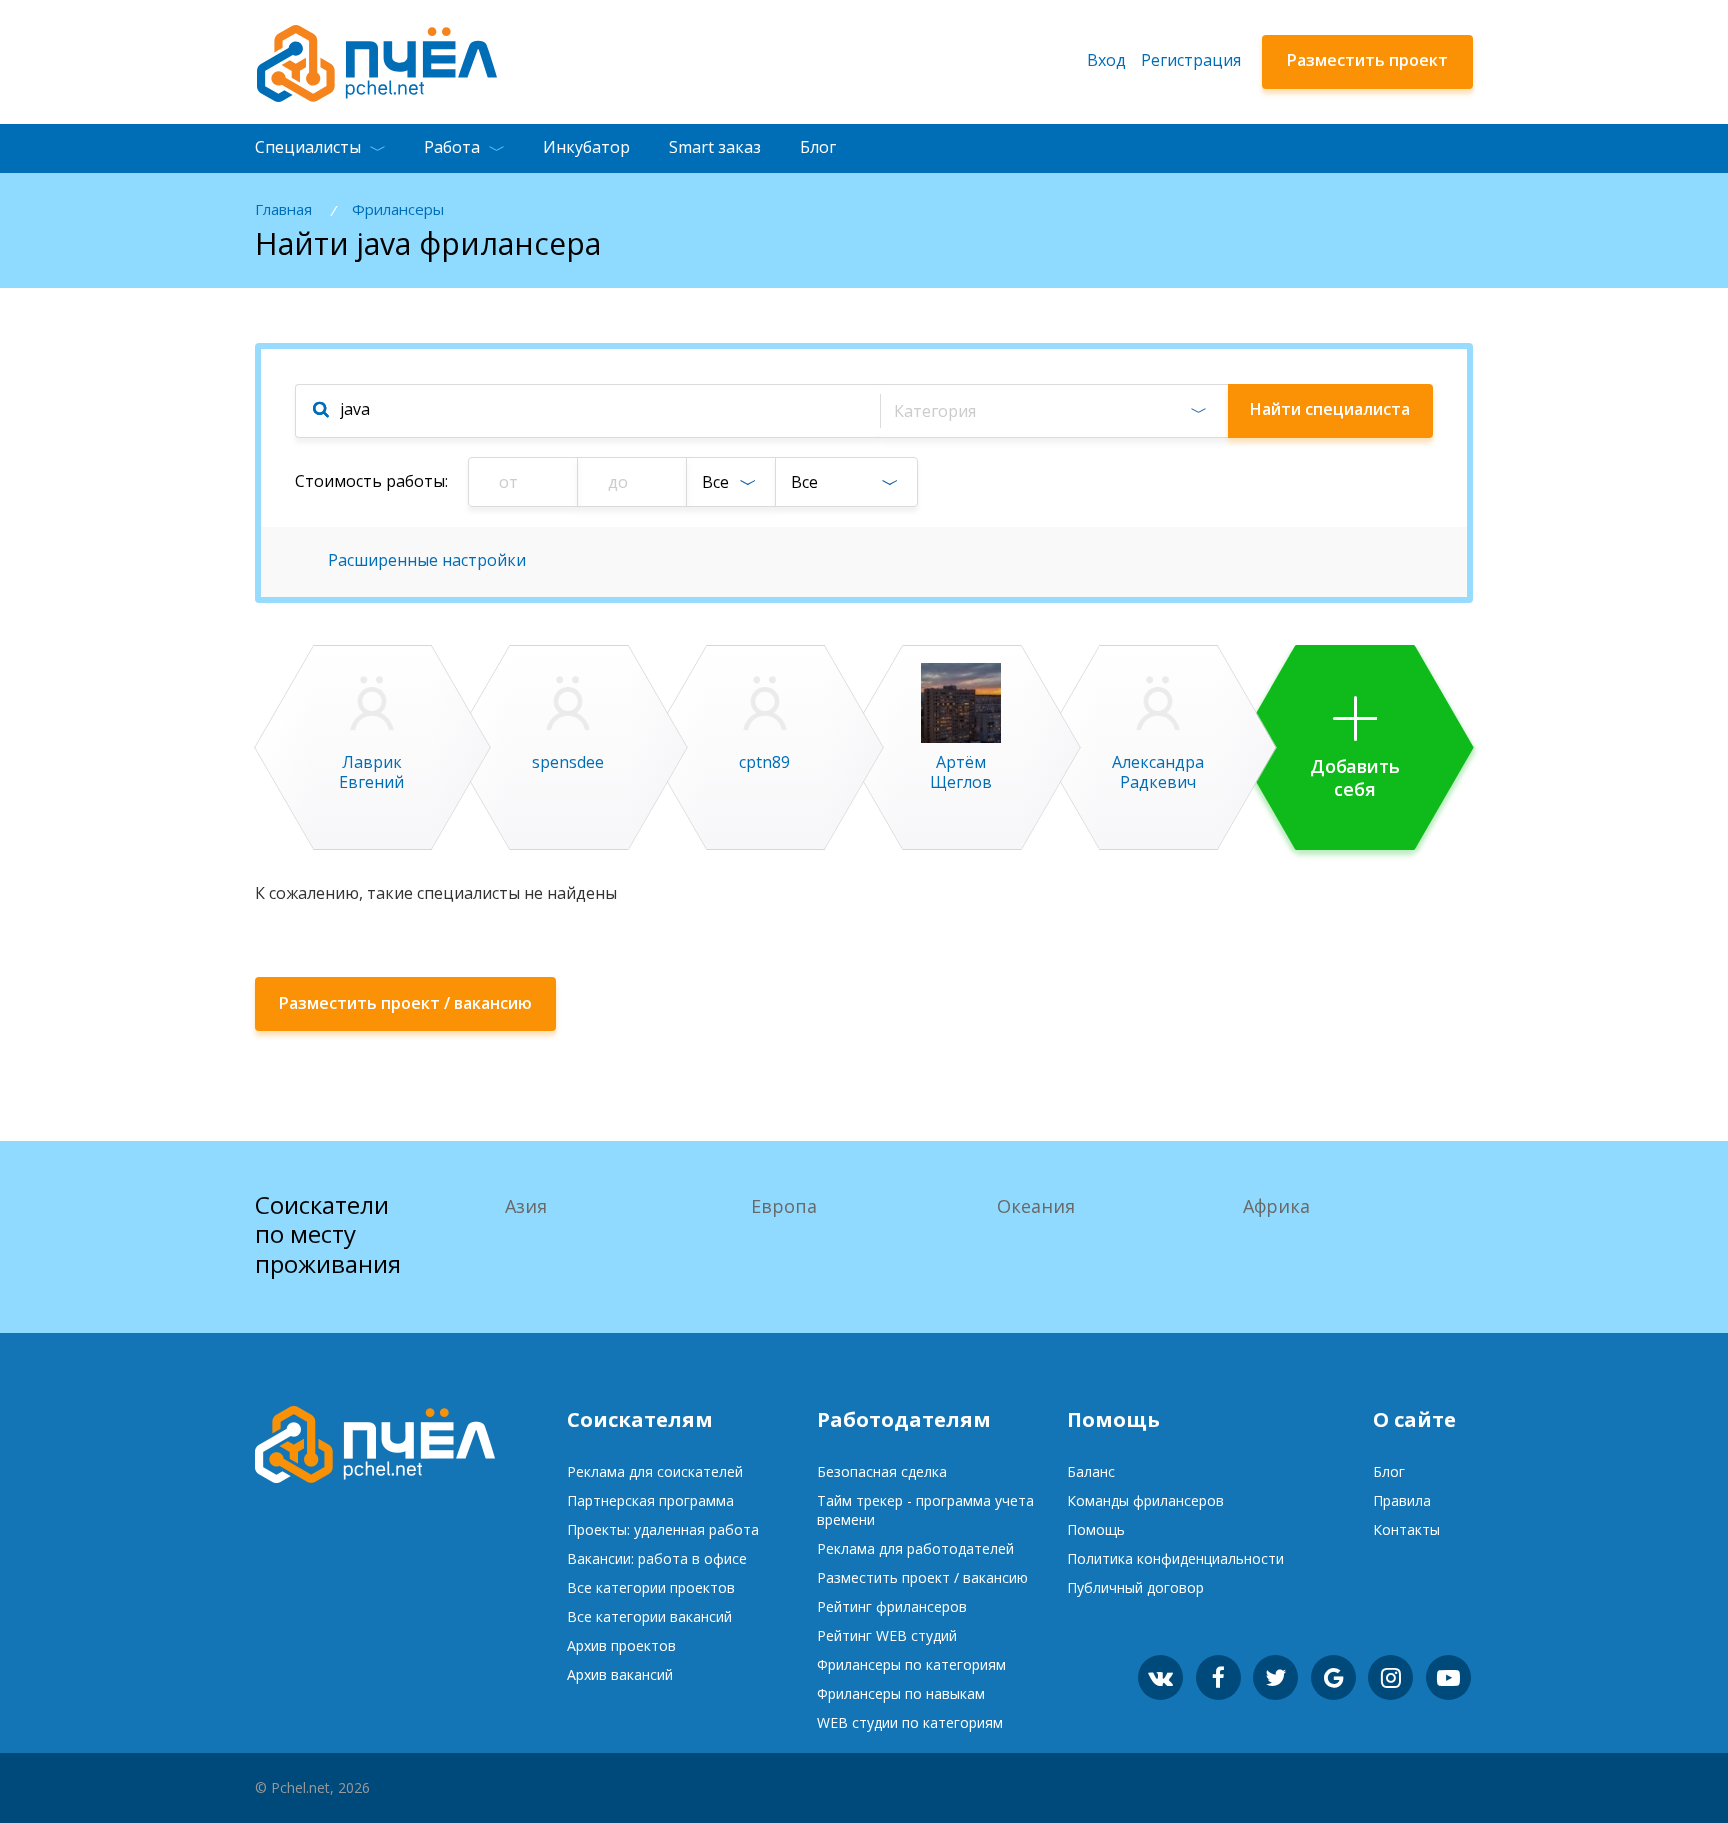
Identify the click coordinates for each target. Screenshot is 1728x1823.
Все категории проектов (651, 1587)
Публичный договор (1135, 1587)
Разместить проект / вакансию (922, 1577)
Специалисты (308, 147)
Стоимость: (371, 481)
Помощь (1096, 1529)
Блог (818, 147)
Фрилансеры (398, 209)
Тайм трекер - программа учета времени (925, 1510)
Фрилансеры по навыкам (901, 1693)
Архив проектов (621, 1645)
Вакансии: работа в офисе (657, 1558)
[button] (1053, 411)
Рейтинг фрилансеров (892, 1606)
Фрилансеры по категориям (911, 1664)
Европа (784, 1206)
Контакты (1406, 1529)
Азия (526, 1206)
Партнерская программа (650, 1500)
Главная (283, 209)
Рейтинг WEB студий (887, 1635)
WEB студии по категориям (910, 1722)
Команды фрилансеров (1145, 1500)
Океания (1036, 1206)
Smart (715, 147)
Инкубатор (586, 147)
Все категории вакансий (649, 1616)
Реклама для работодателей (915, 1548)
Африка (1276, 1206)
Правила (1402, 1500)
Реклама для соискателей (655, 1471)
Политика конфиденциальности (1175, 1558)
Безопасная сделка (882, 1471)
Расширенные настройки (427, 560)
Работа (452, 147)
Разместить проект (1367, 60)
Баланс (1091, 1471)
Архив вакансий (620, 1674)
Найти (1330, 409)
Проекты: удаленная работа (663, 1529)
